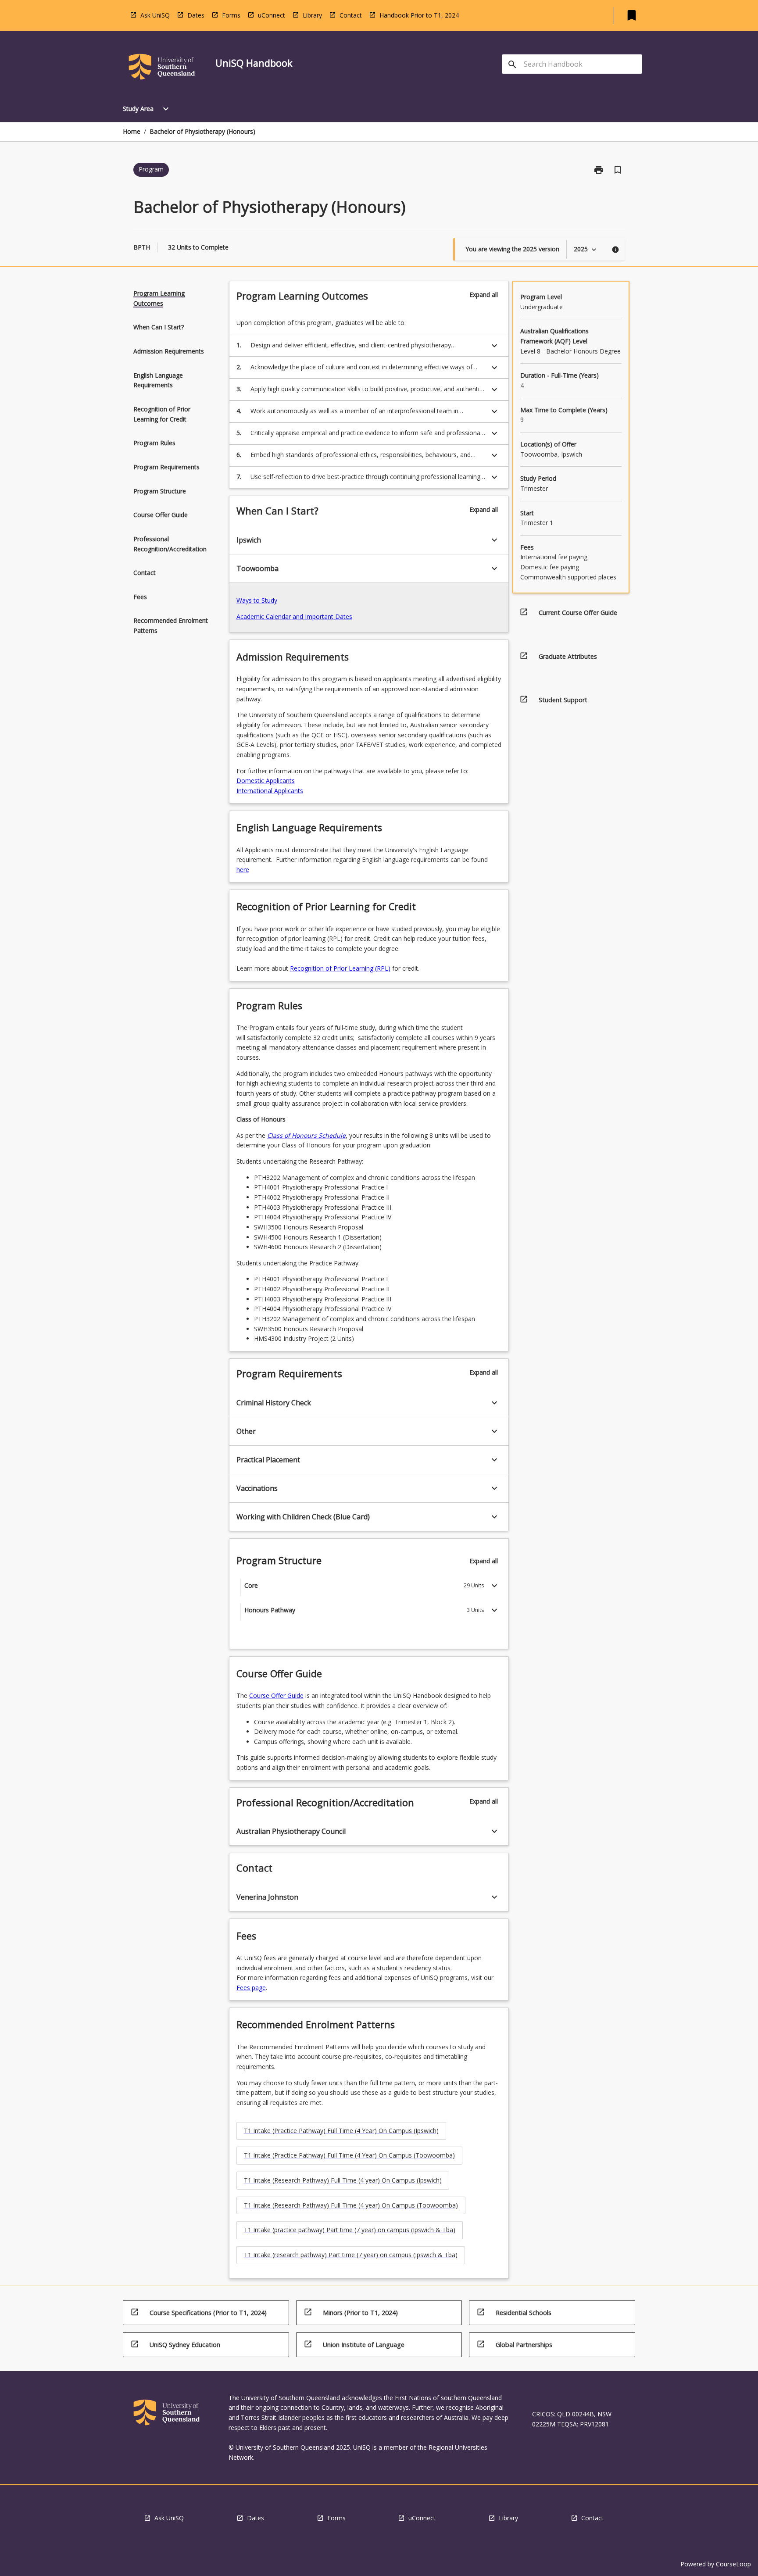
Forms (231, 15)
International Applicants (270, 791)
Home (132, 131)
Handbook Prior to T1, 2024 (419, 15)
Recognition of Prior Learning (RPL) (340, 968)
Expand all (484, 295)
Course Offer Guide (276, 1695)
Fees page (251, 1988)
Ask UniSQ (155, 15)
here (243, 870)
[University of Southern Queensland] (162, 68)
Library (312, 15)
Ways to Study (257, 600)
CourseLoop (733, 2564)
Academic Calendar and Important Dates (294, 616)
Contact (351, 15)
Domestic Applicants (266, 781)
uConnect (272, 15)
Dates (196, 15)
